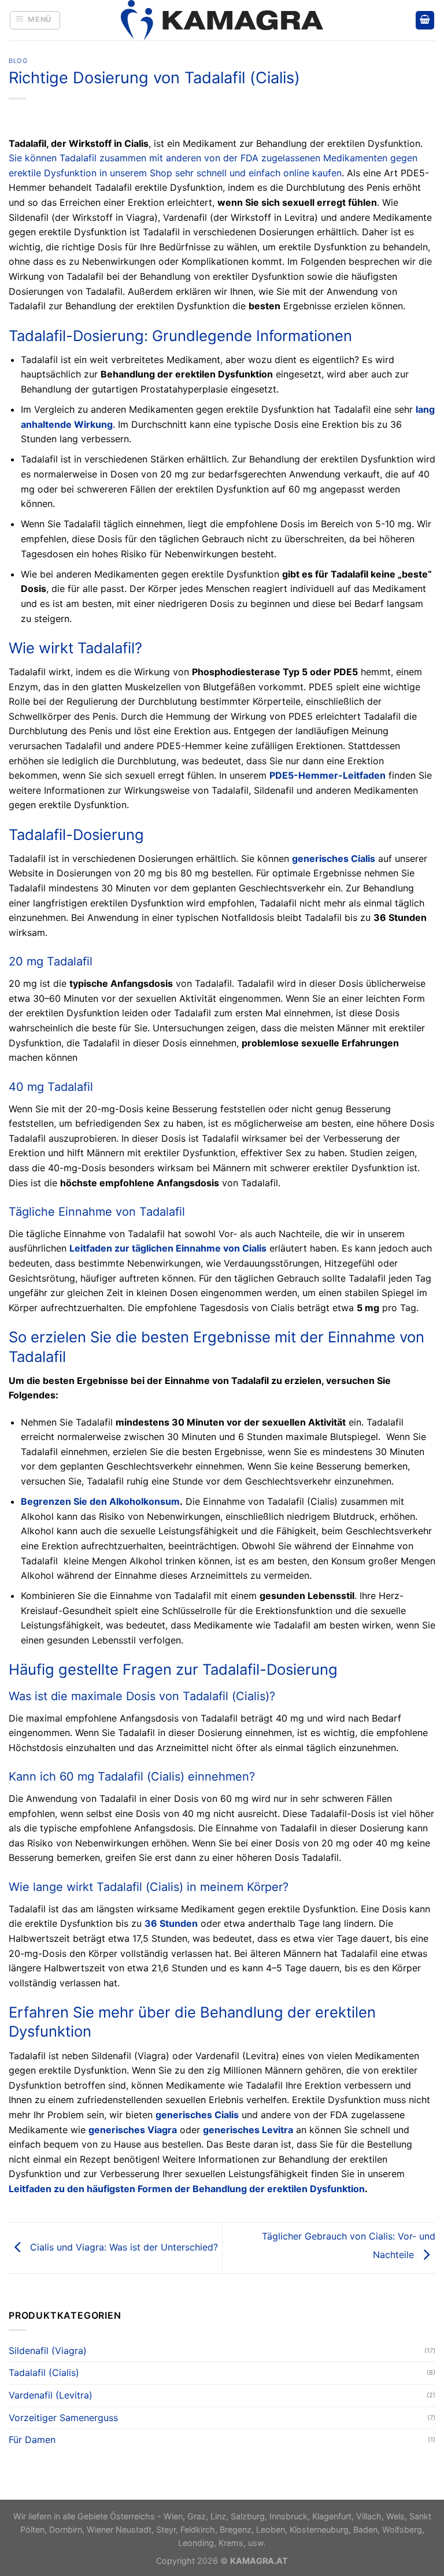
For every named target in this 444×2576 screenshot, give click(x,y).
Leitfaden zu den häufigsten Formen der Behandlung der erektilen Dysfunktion (187, 2189)
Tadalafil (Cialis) (44, 2373)
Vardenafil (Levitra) (51, 2395)
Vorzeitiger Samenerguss (63, 2418)
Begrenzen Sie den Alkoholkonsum (100, 1501)
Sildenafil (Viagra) (48, 2351)
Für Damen (32, 2440)
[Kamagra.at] (222, 20)
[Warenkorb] (425, 21)
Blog (18, 61)
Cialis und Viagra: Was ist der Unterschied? (123, 2247)
